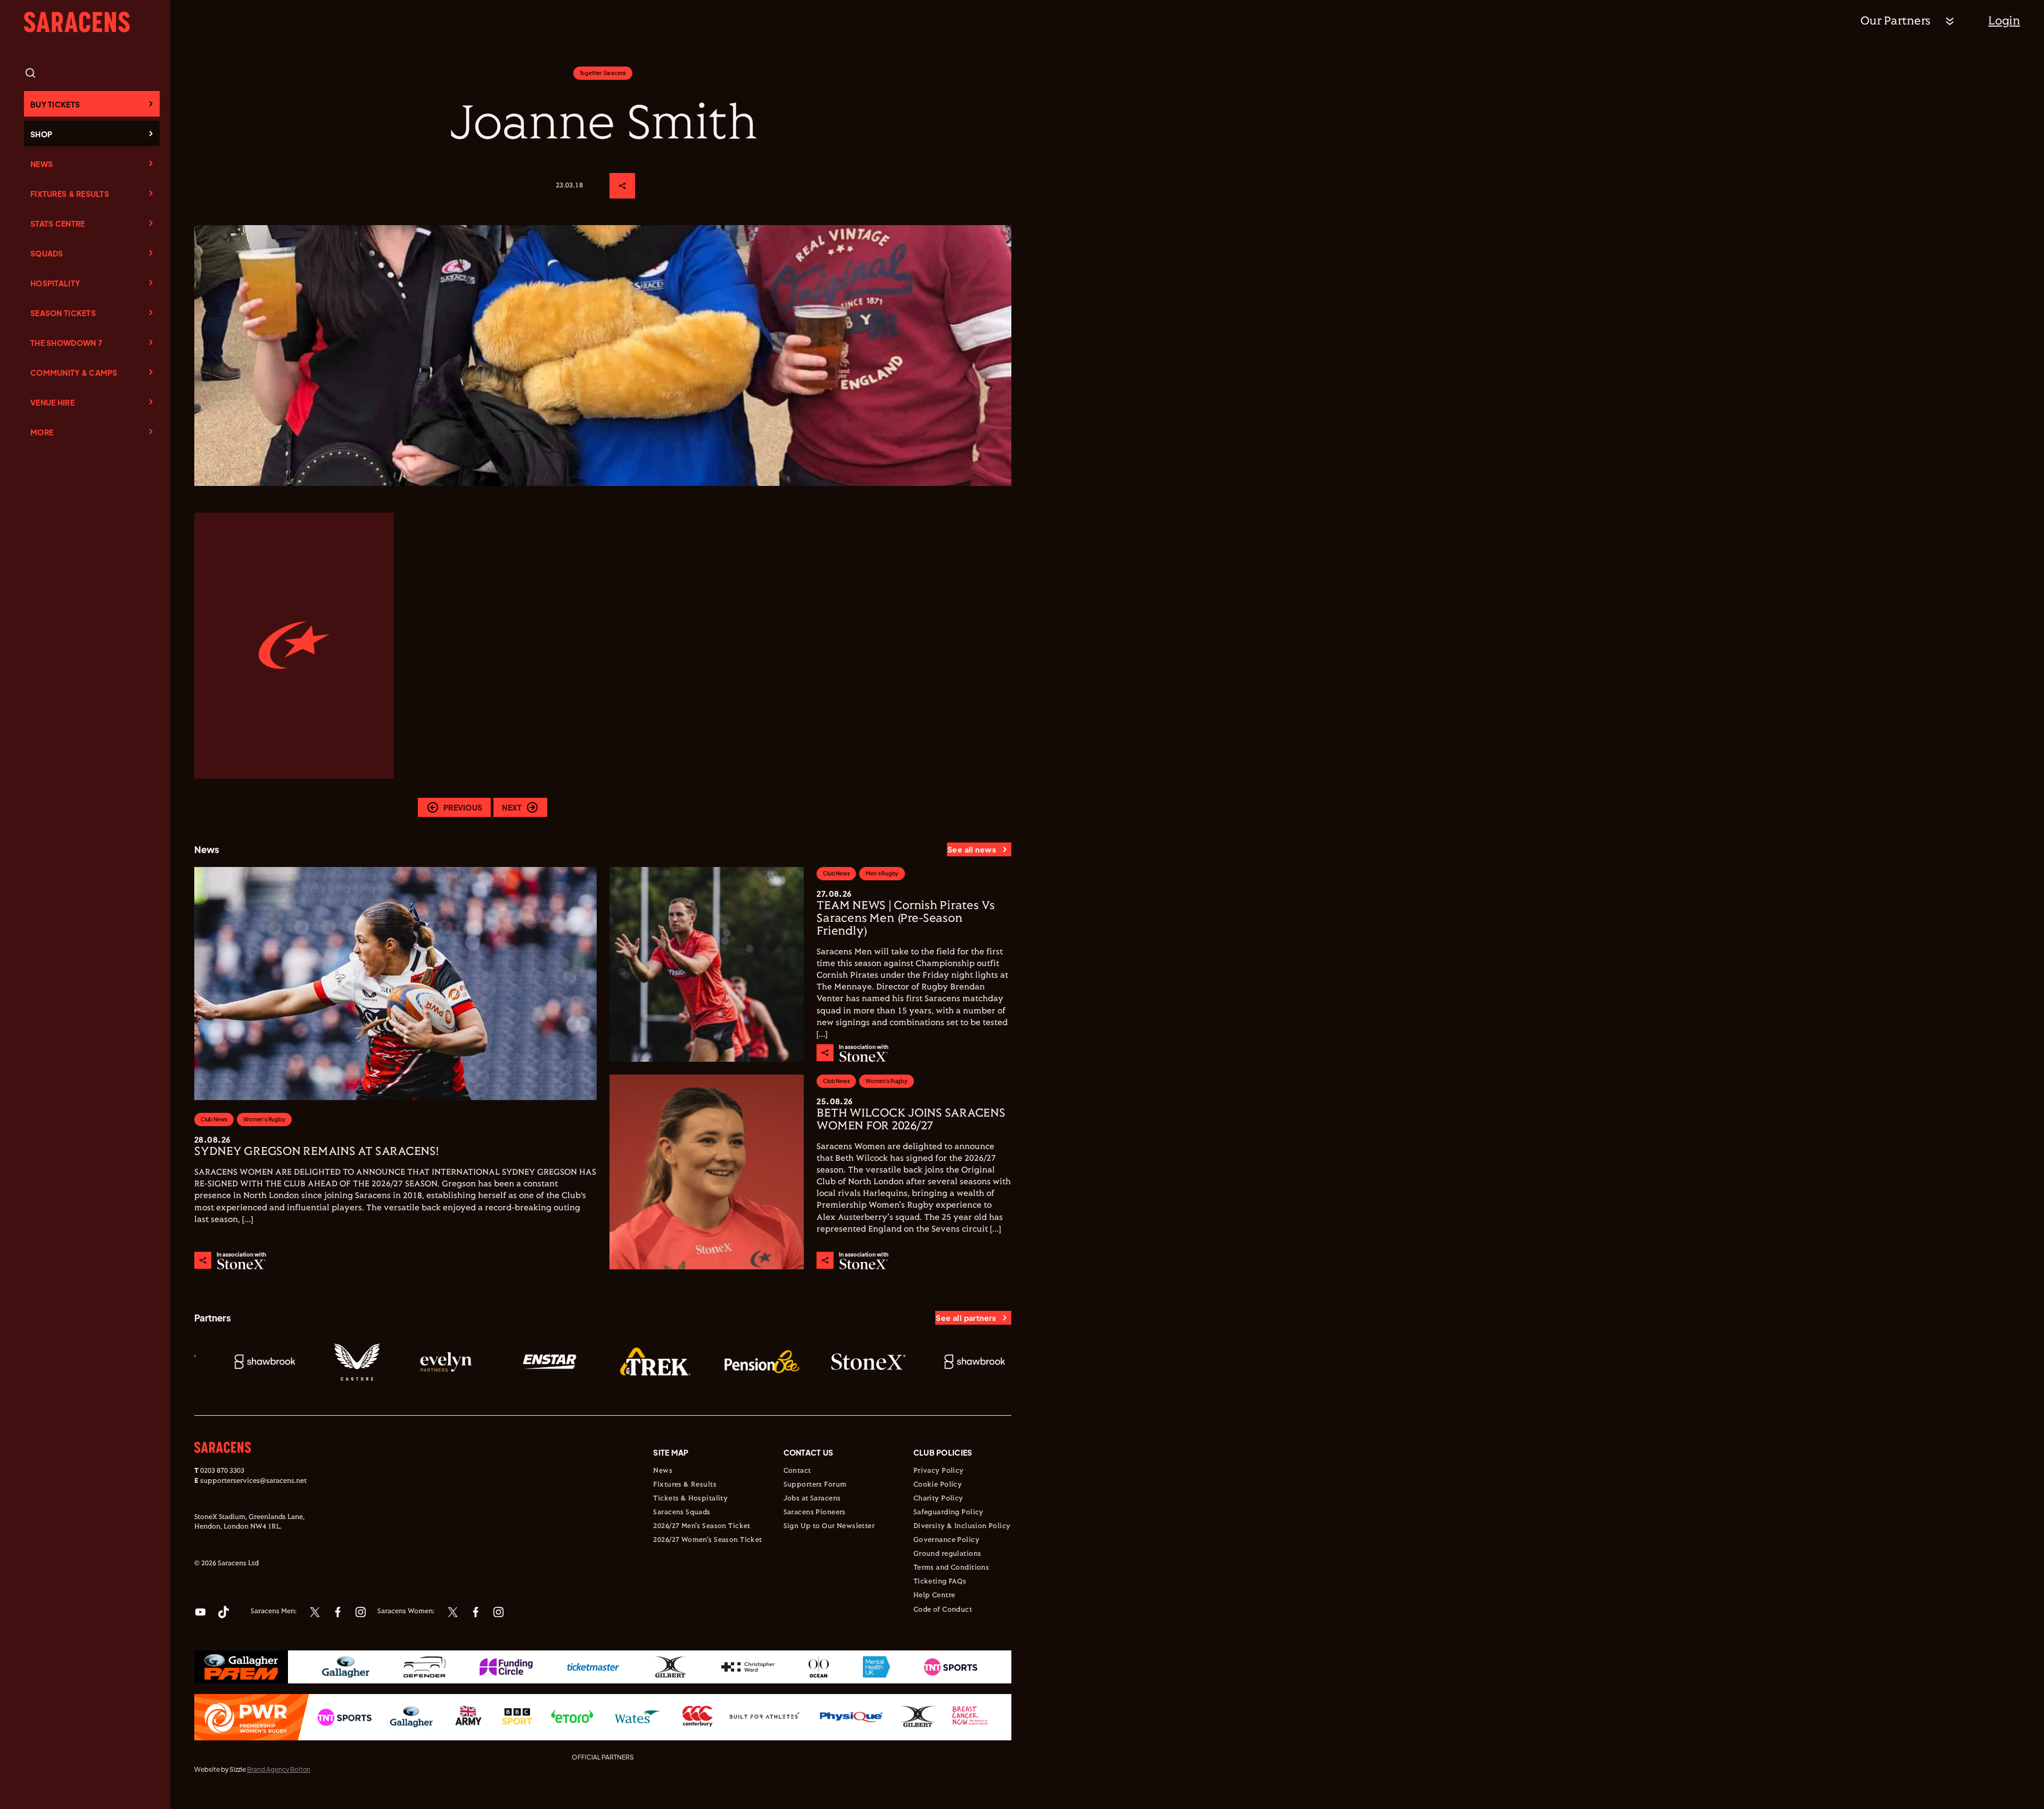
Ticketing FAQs (940, 1582)
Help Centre (934, 1596)
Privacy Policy (939, 1471)
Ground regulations (947, 1554)
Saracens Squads (682, 1513)
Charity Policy (938, 1499)
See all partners (966, 1318)
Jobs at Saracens (812, 1499)
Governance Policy (946, 1540)
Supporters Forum (815, 1485)
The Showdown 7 (66, 343)
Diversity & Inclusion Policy (962, 1526)
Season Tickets (63, 313)
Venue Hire (52, 402)
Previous (463, 807)
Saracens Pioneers (815, 1513)
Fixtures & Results (70, 194)
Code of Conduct (943, 1610)
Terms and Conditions (951, 1568)
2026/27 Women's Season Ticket (707, 1540)
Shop (41, 134)
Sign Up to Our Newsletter (829, 1526)
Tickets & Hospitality (690, 1499)
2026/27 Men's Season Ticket (702, 1526)
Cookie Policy (938, 1485)
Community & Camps (74, 373)
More (42, 432)
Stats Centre (57, 224)
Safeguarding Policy (949, 1513)
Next (512, 807)
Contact (797, 1471)
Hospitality (55, 283)
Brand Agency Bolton (279, 1769)
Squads (47, 253)
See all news (972, 849)
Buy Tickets (55, 104)
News (42, 164)
